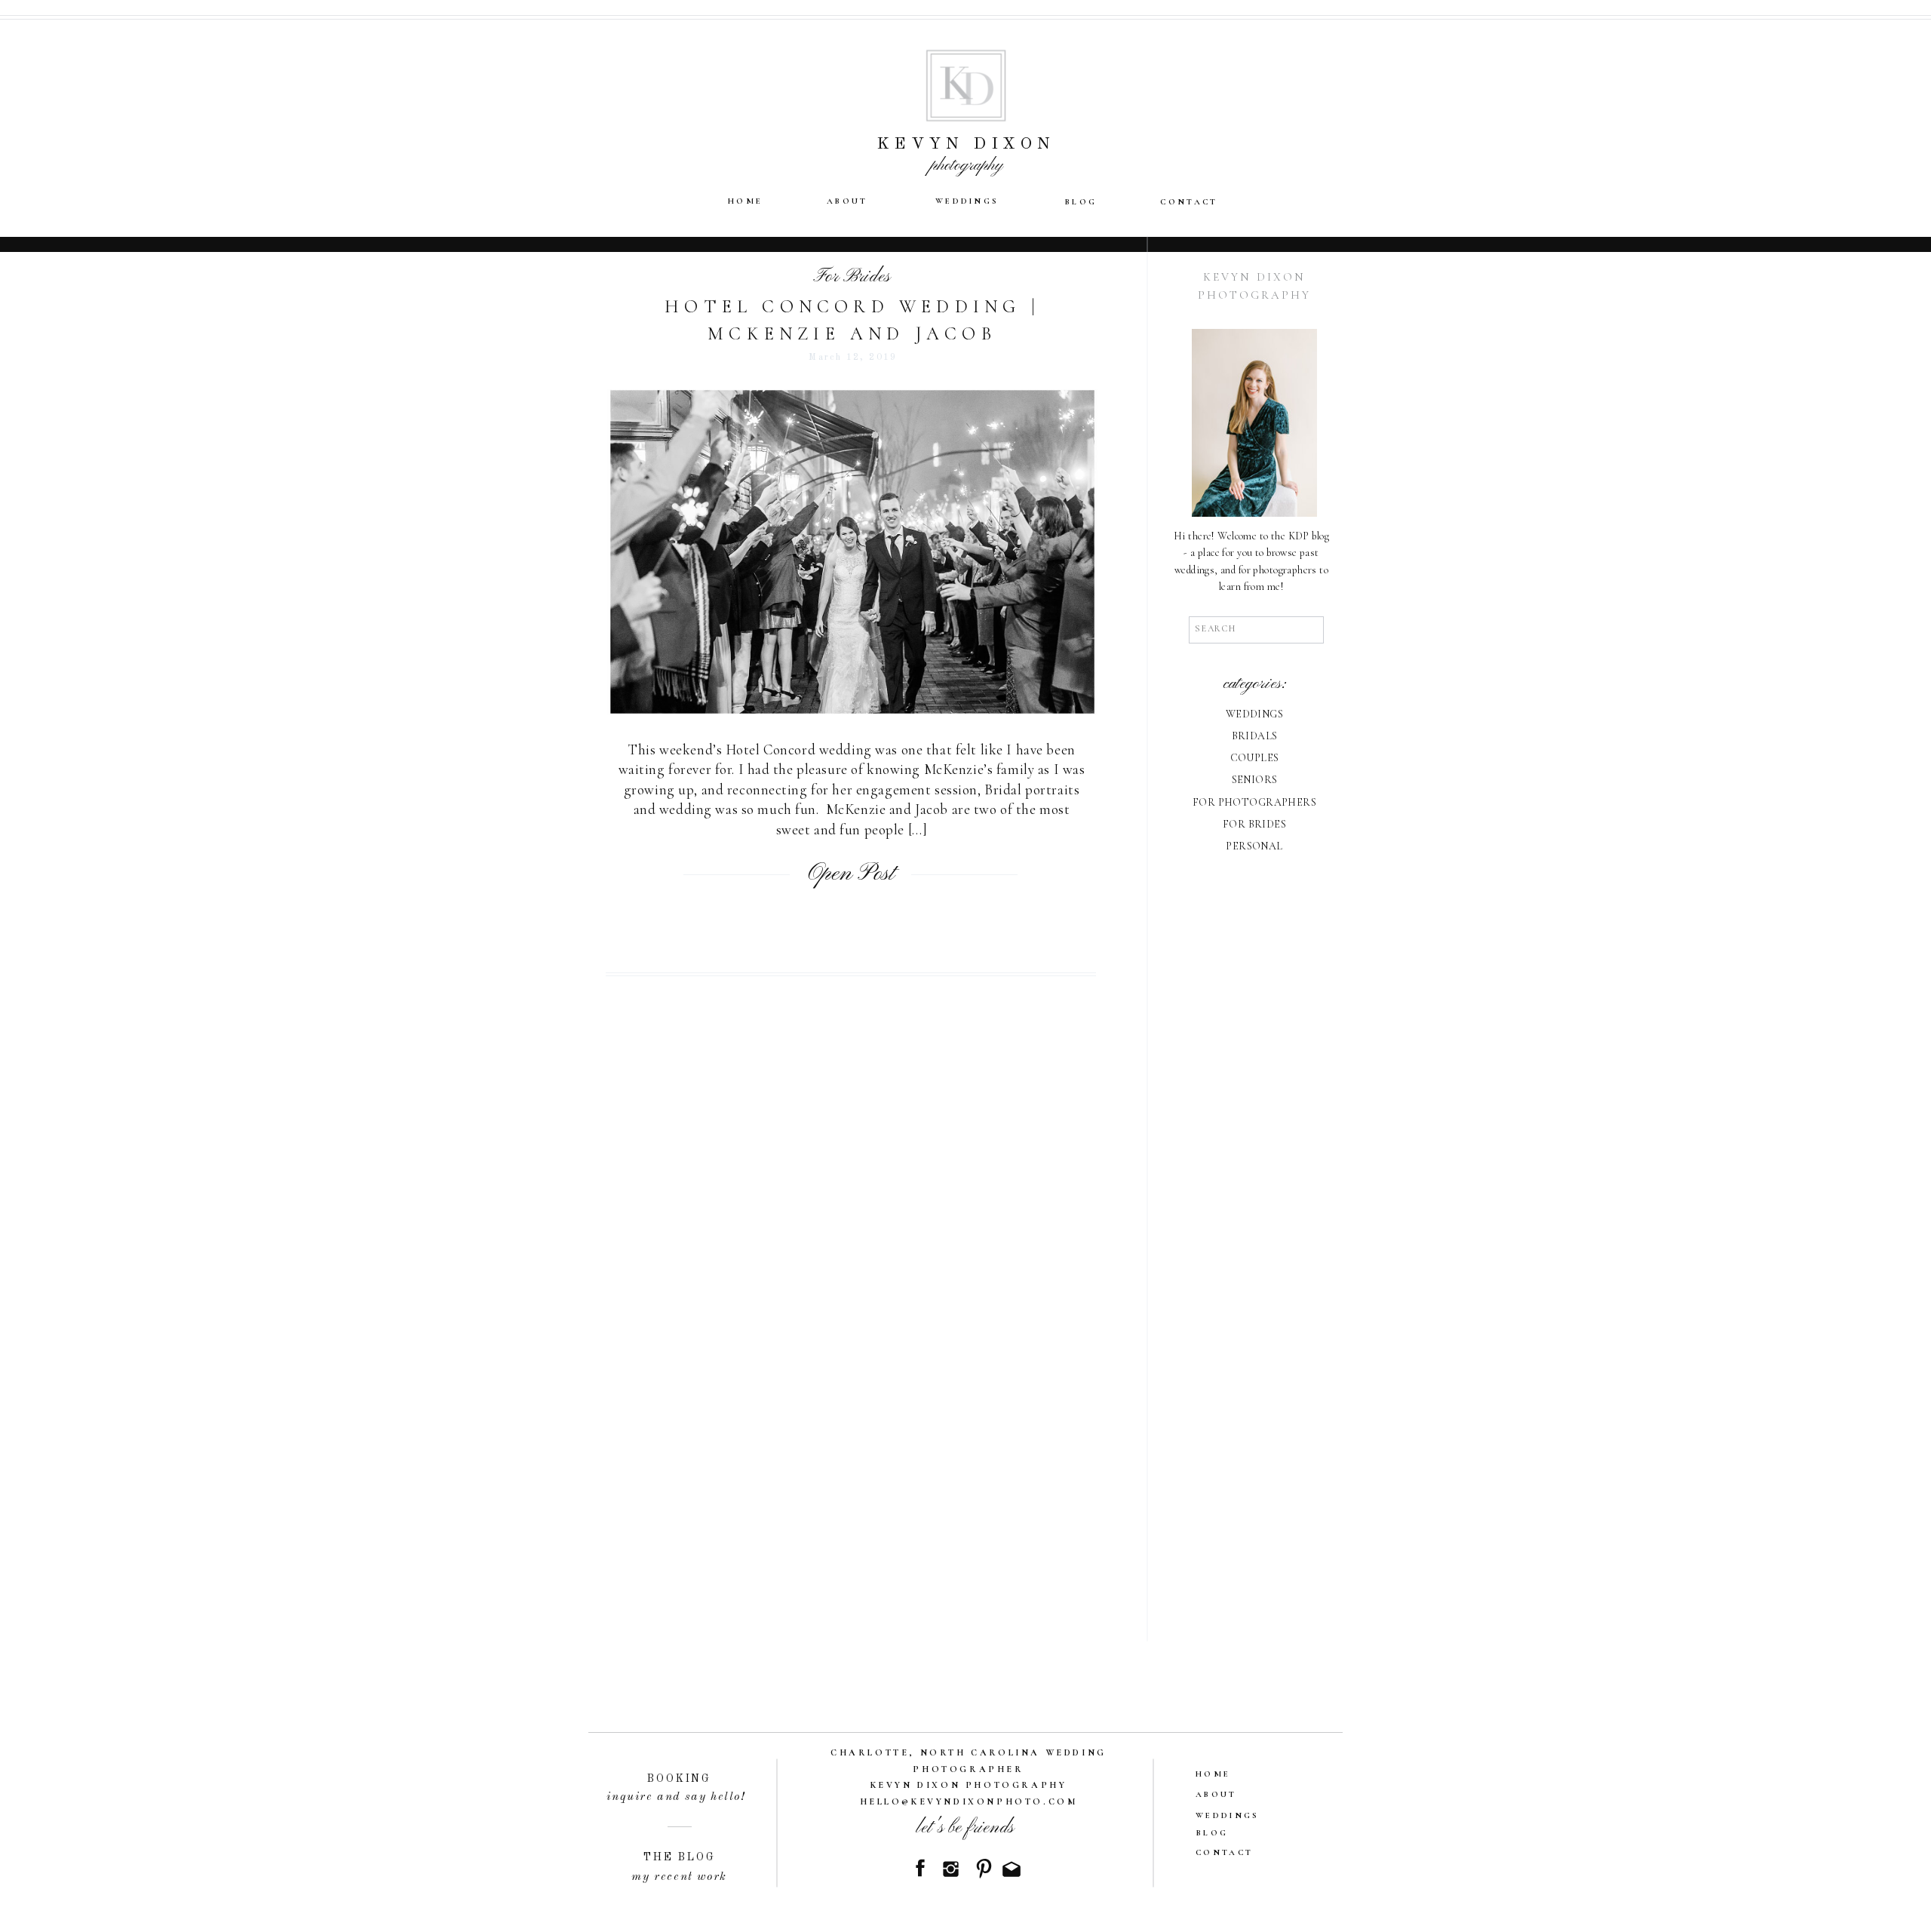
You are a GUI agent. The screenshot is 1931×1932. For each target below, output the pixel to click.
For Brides (852, 277)
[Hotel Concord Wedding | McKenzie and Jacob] (852, 552)
